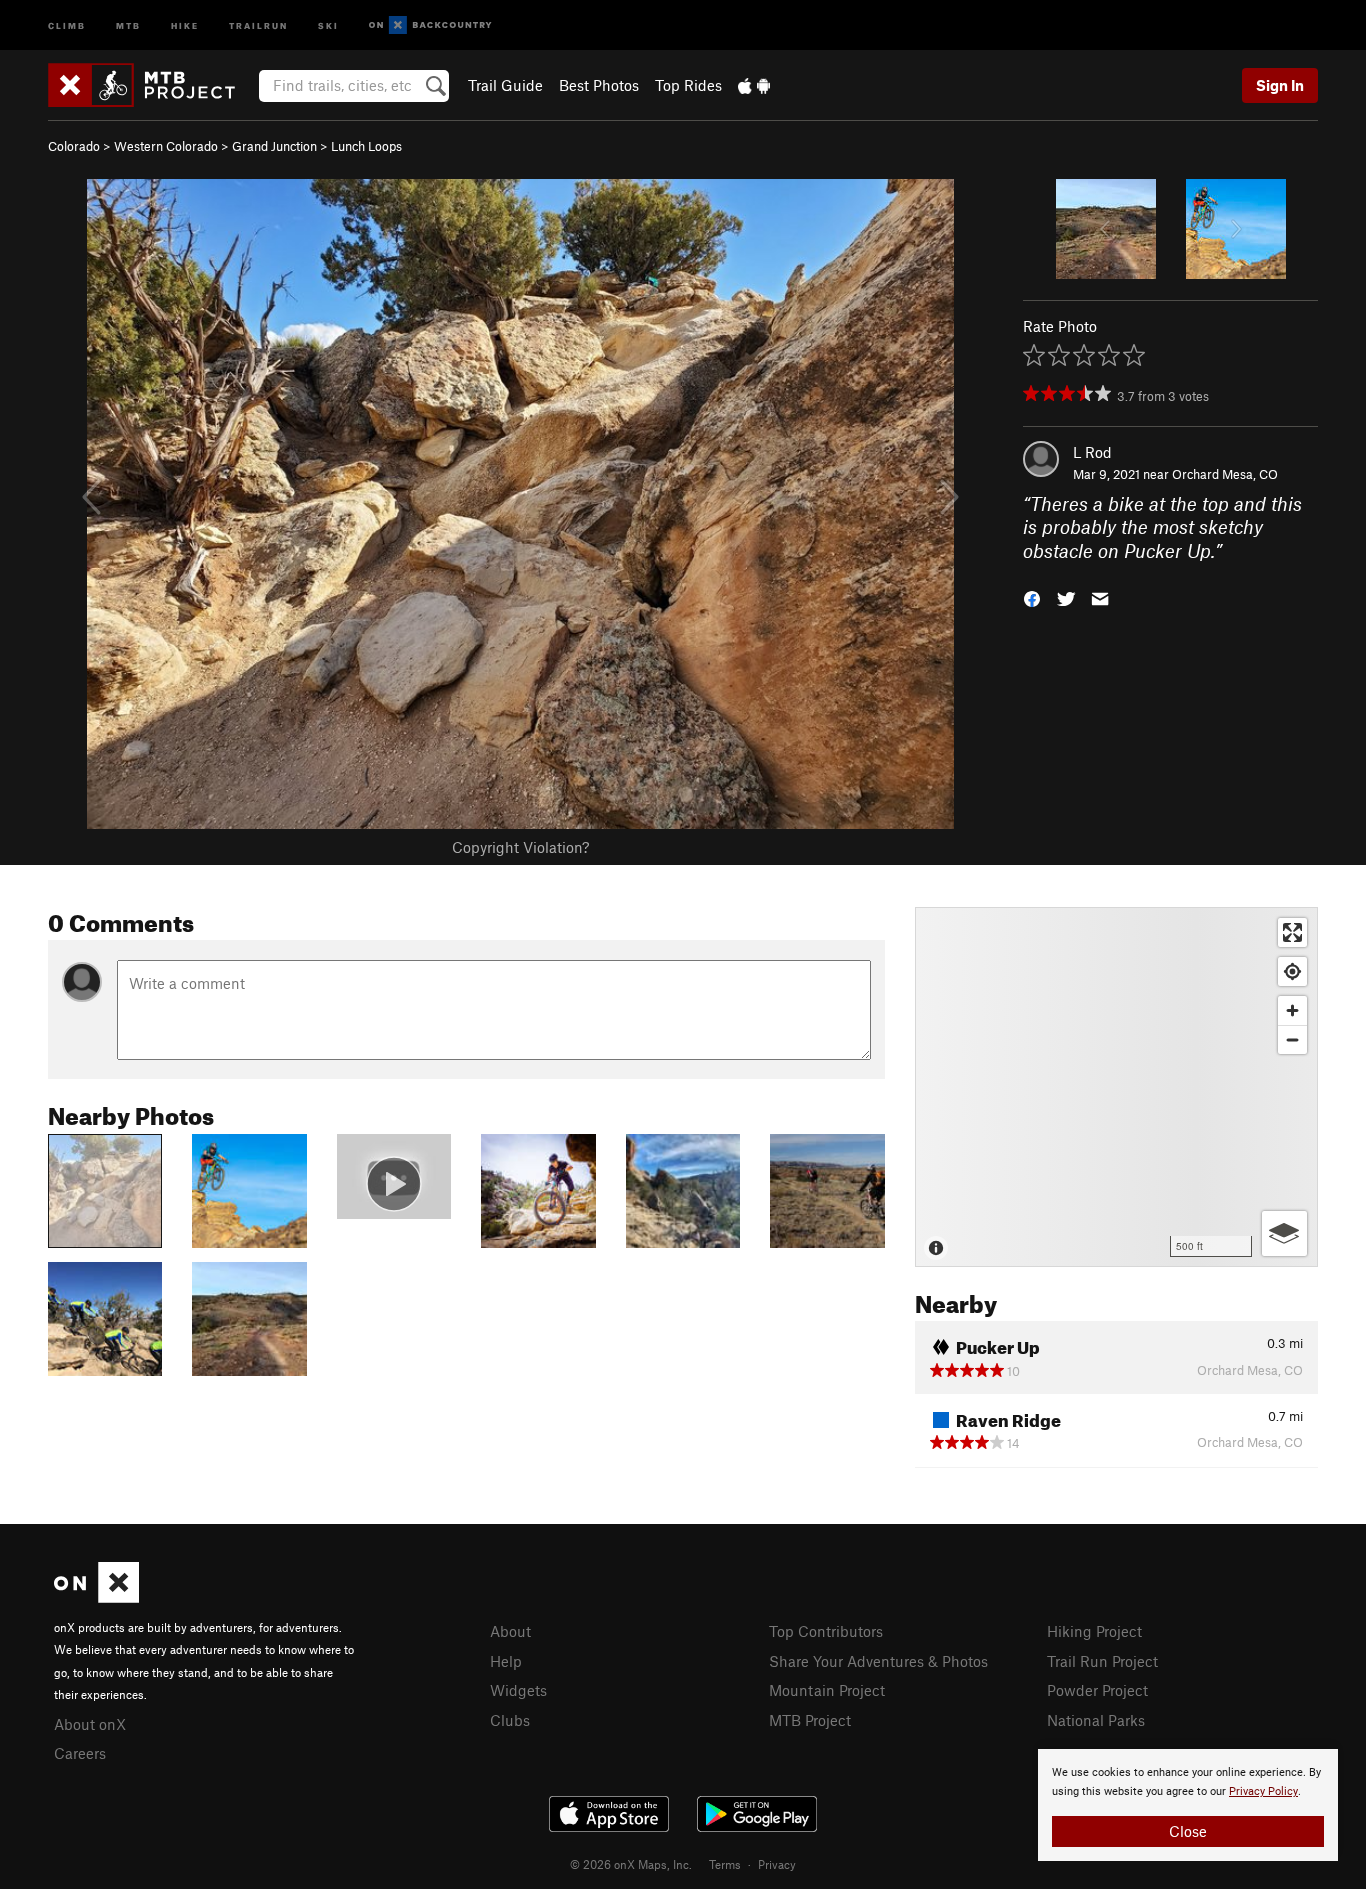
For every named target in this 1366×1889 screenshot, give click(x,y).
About (510, 1631)
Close (1188, 1831)
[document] (1188, 1805)
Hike (185, 24)
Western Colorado (166, 146)
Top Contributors (826, 1631)
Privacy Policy (1263, 1791)
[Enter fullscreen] (1292, 932)
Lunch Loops (366, 146)
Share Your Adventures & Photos (878, 1661)
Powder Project (1097, 1690)
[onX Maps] (96, 1597)
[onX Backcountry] (430, 25)
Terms (725, 1864)
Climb (67, 24)
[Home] (151, 85)
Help (506, 1661)
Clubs (510, 1720)
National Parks (1096, 1720)
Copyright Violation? (520, 847)
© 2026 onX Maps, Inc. (631, 1864)
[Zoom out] (1292, 1039)
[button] (1032, 597)
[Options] (1284, 1233)
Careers (80, 1753)
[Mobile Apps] (754, 85)
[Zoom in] (1292, 1010)
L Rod (1092, 452)
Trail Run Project (1102, 1661)
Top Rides (688, 85)
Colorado (74, 146)
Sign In (1280, 85)
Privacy (777, 1864)
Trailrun (258, 24)
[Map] (1116, 1087)
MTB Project (810, 1720)
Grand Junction (274, 146)
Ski (328, 24)
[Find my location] (1292, 971)
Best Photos (599, 85)
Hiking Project (1094, 1631)
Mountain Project (827, 1690)
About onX (90, 1724)
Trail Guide (505, 85)
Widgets (518, 1690)
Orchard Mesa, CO (1225, 474)
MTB (128, 24)
